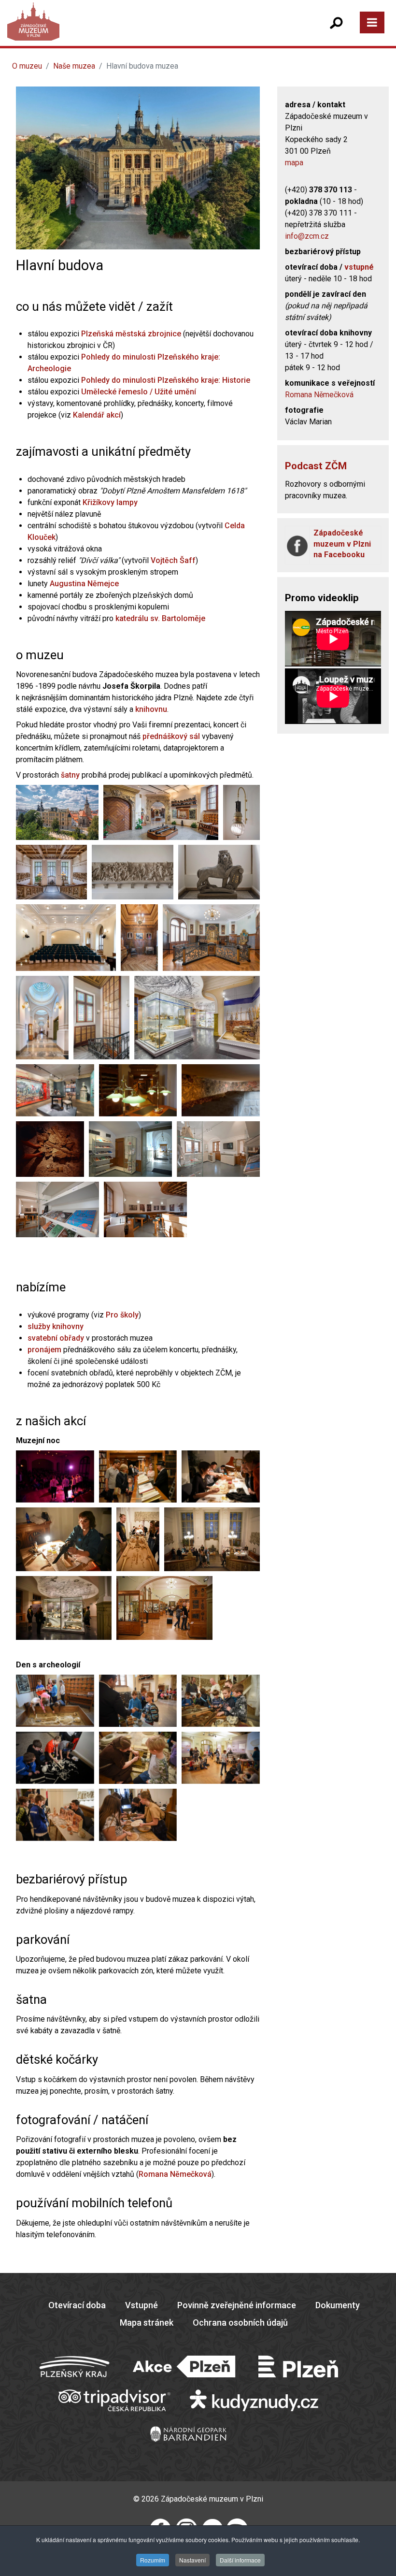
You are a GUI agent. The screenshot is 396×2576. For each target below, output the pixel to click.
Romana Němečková (175, 2174)
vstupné (359, 267)
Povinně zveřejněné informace (237, 2305)
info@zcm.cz (307, 236)
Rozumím (153, 2560)
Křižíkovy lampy (110, 502)
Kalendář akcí (97, 415)
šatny (70, 775)
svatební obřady (56, 1338)
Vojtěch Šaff (173, 560)
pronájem (44, 1350)
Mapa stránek (147, 2323)
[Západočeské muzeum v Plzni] (106, 31)
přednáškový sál (171, 736)
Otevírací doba (77, 2305)
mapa (294, 163)
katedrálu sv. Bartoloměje (160, 618)
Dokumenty (338, 2305)
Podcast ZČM (316, 466)
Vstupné (141, 2305)
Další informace (240, 2560)
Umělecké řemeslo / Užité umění (139, 392)
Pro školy (122, 1315)
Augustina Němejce (84, 584)
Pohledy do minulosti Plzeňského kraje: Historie (166, 380)
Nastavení (192, 2560)
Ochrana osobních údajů (240, 2323)
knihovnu (151, 709)
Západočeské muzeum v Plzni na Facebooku (342, 544)
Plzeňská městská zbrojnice (131, 334)
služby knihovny (56, 1326)
